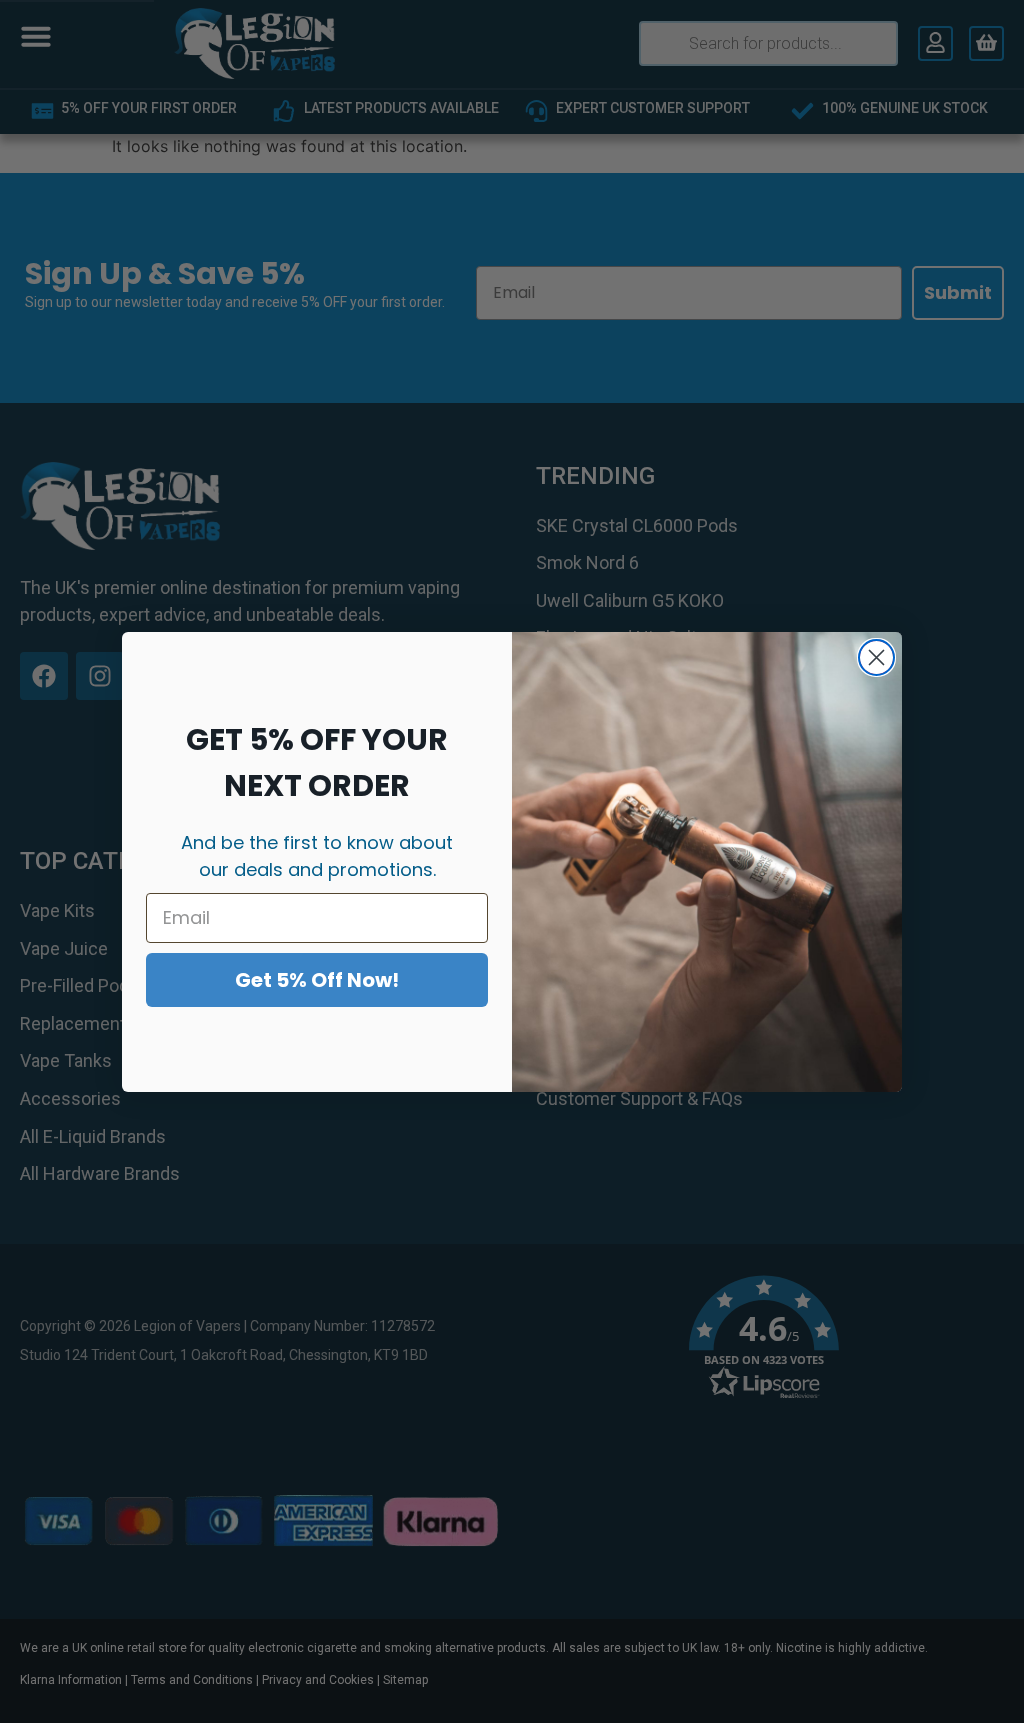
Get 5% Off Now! (317, 980)
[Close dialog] (876, 657)
